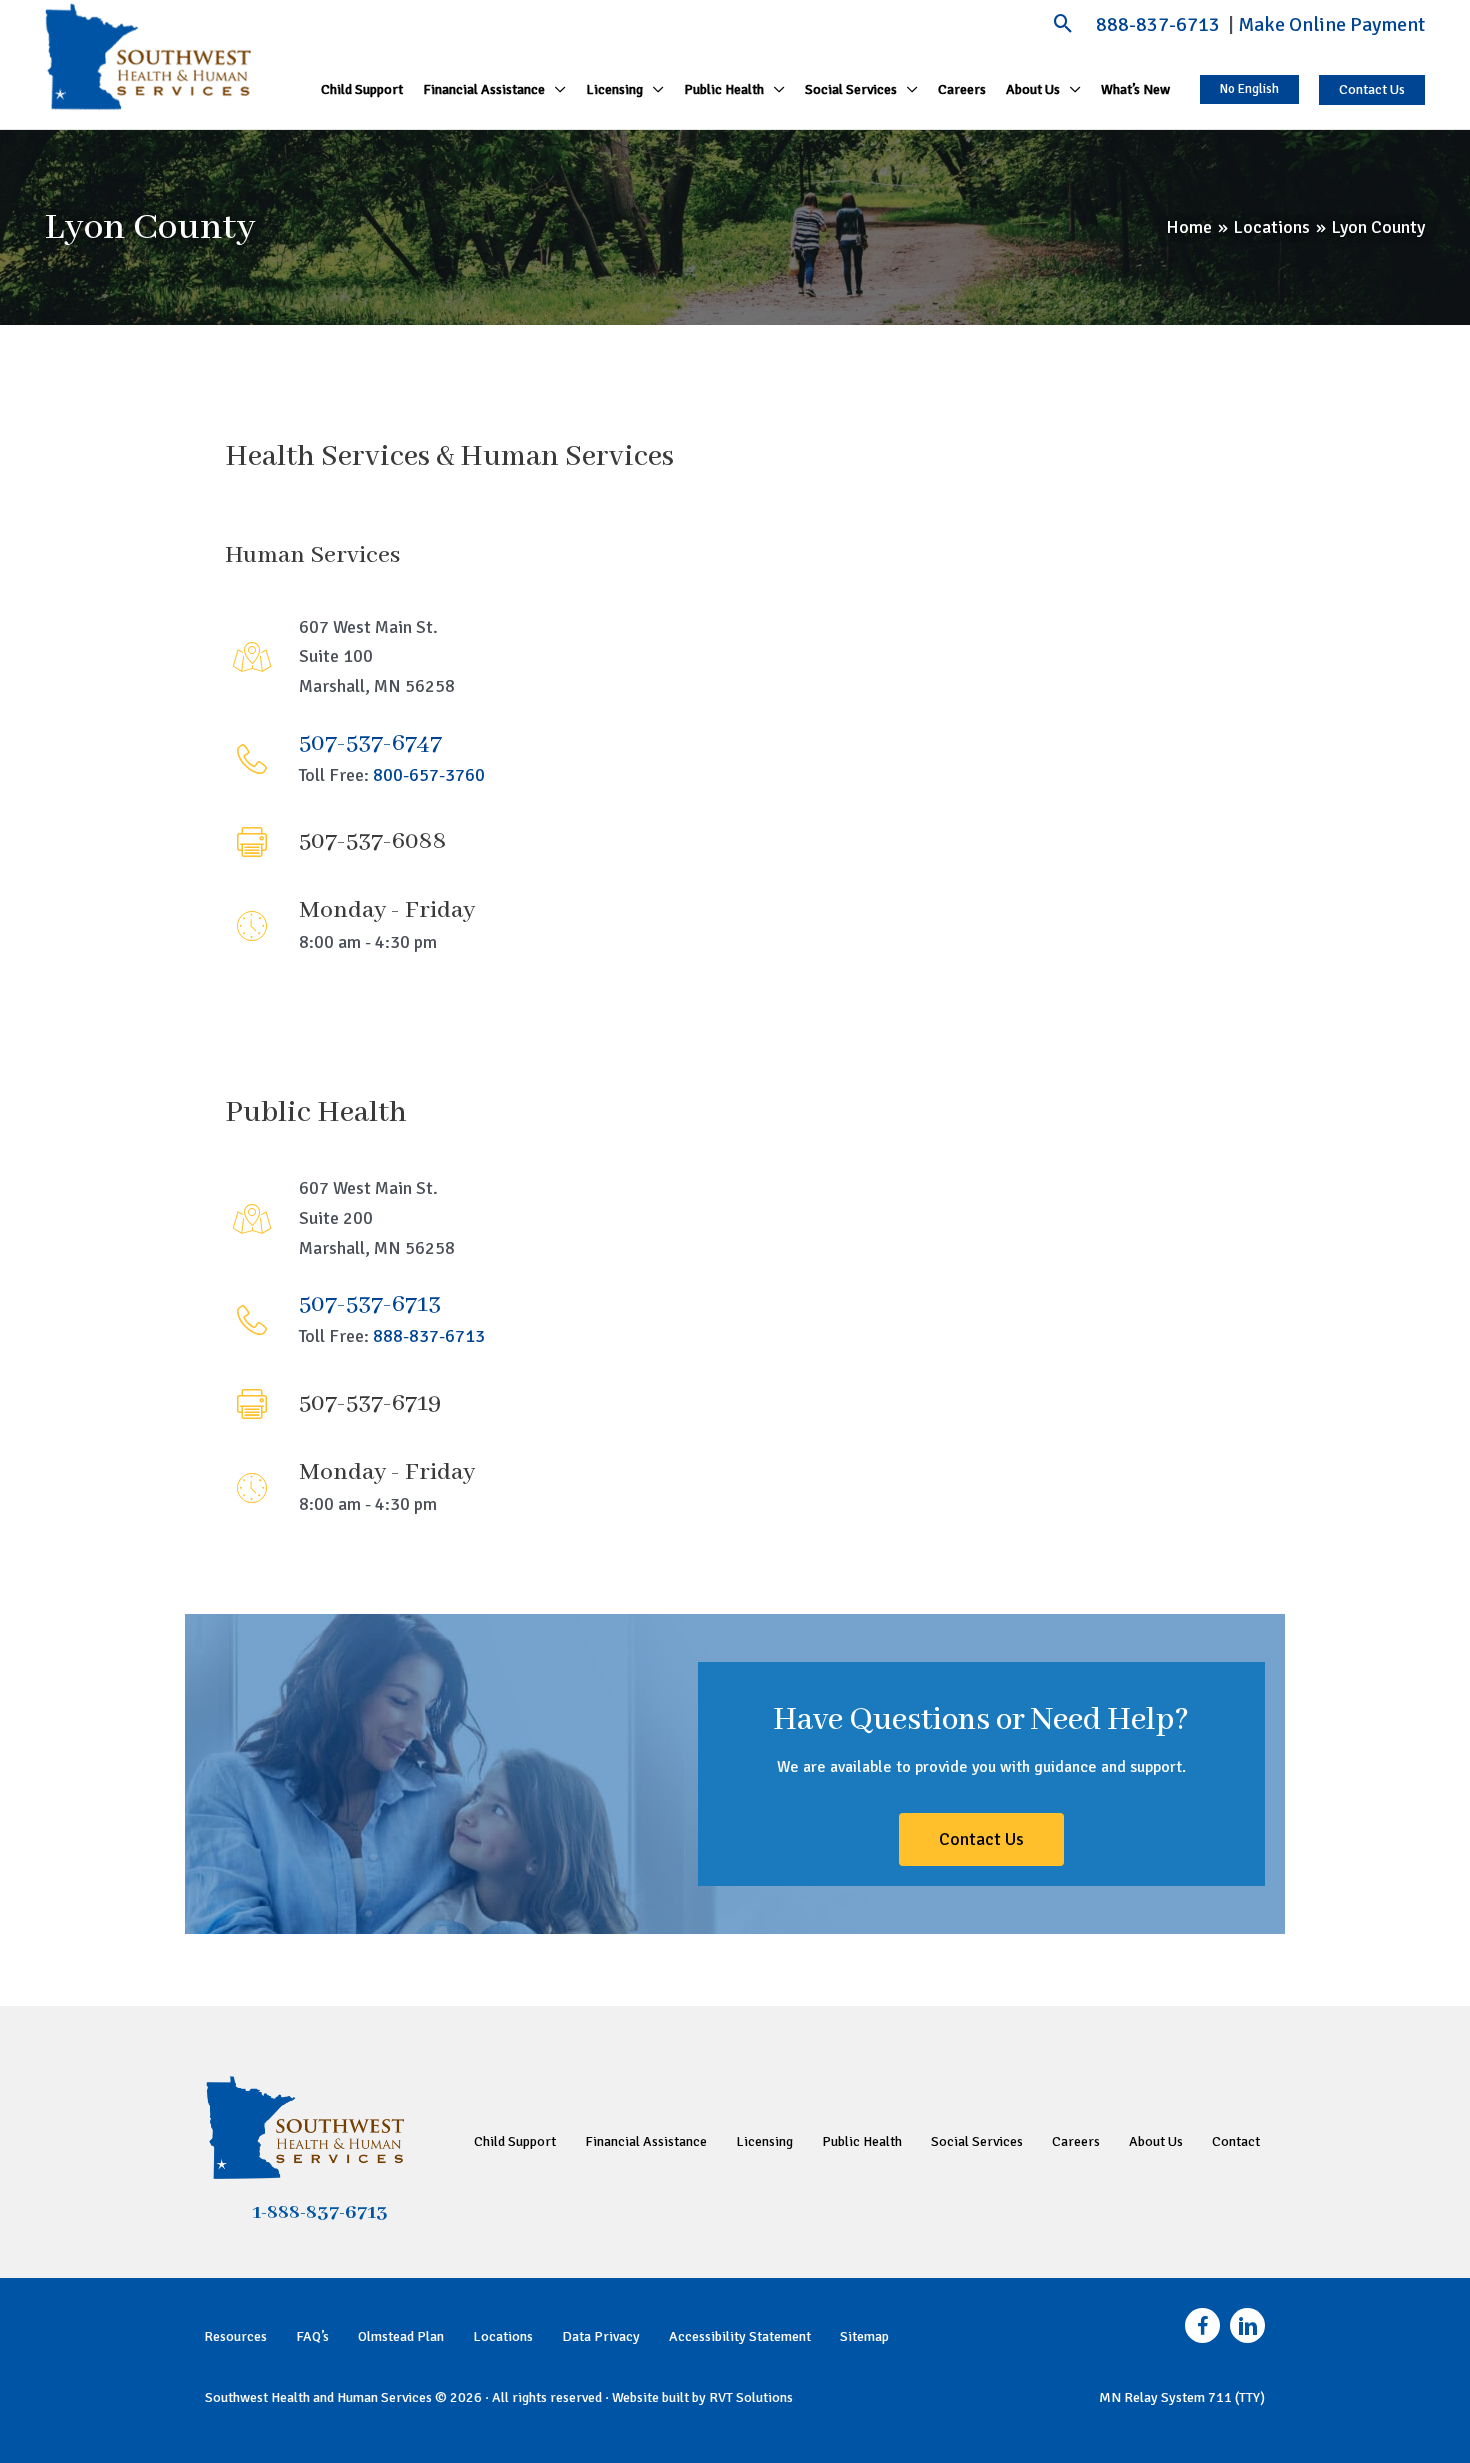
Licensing (764, 2141)
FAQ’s (312, 2336)
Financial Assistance (646, 2141)
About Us (1156, 2141)
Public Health (862, 2141)
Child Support (515, 2141)
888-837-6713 (1160, 24)
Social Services (977, 2141)
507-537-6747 (370, 743)
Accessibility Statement (740, 2336)
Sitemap (864, 2336)
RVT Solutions (751, 2397)
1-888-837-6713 (320, 2213)
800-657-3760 (429, 775)
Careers (1076, 2141)
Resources (235, 2336)
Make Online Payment (1331, 24)
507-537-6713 (370, 1304)
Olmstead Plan (401, 2336)
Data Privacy (601, 2336)
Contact (1236, 2141)
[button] (1063, 23)
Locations (503, 2336)
